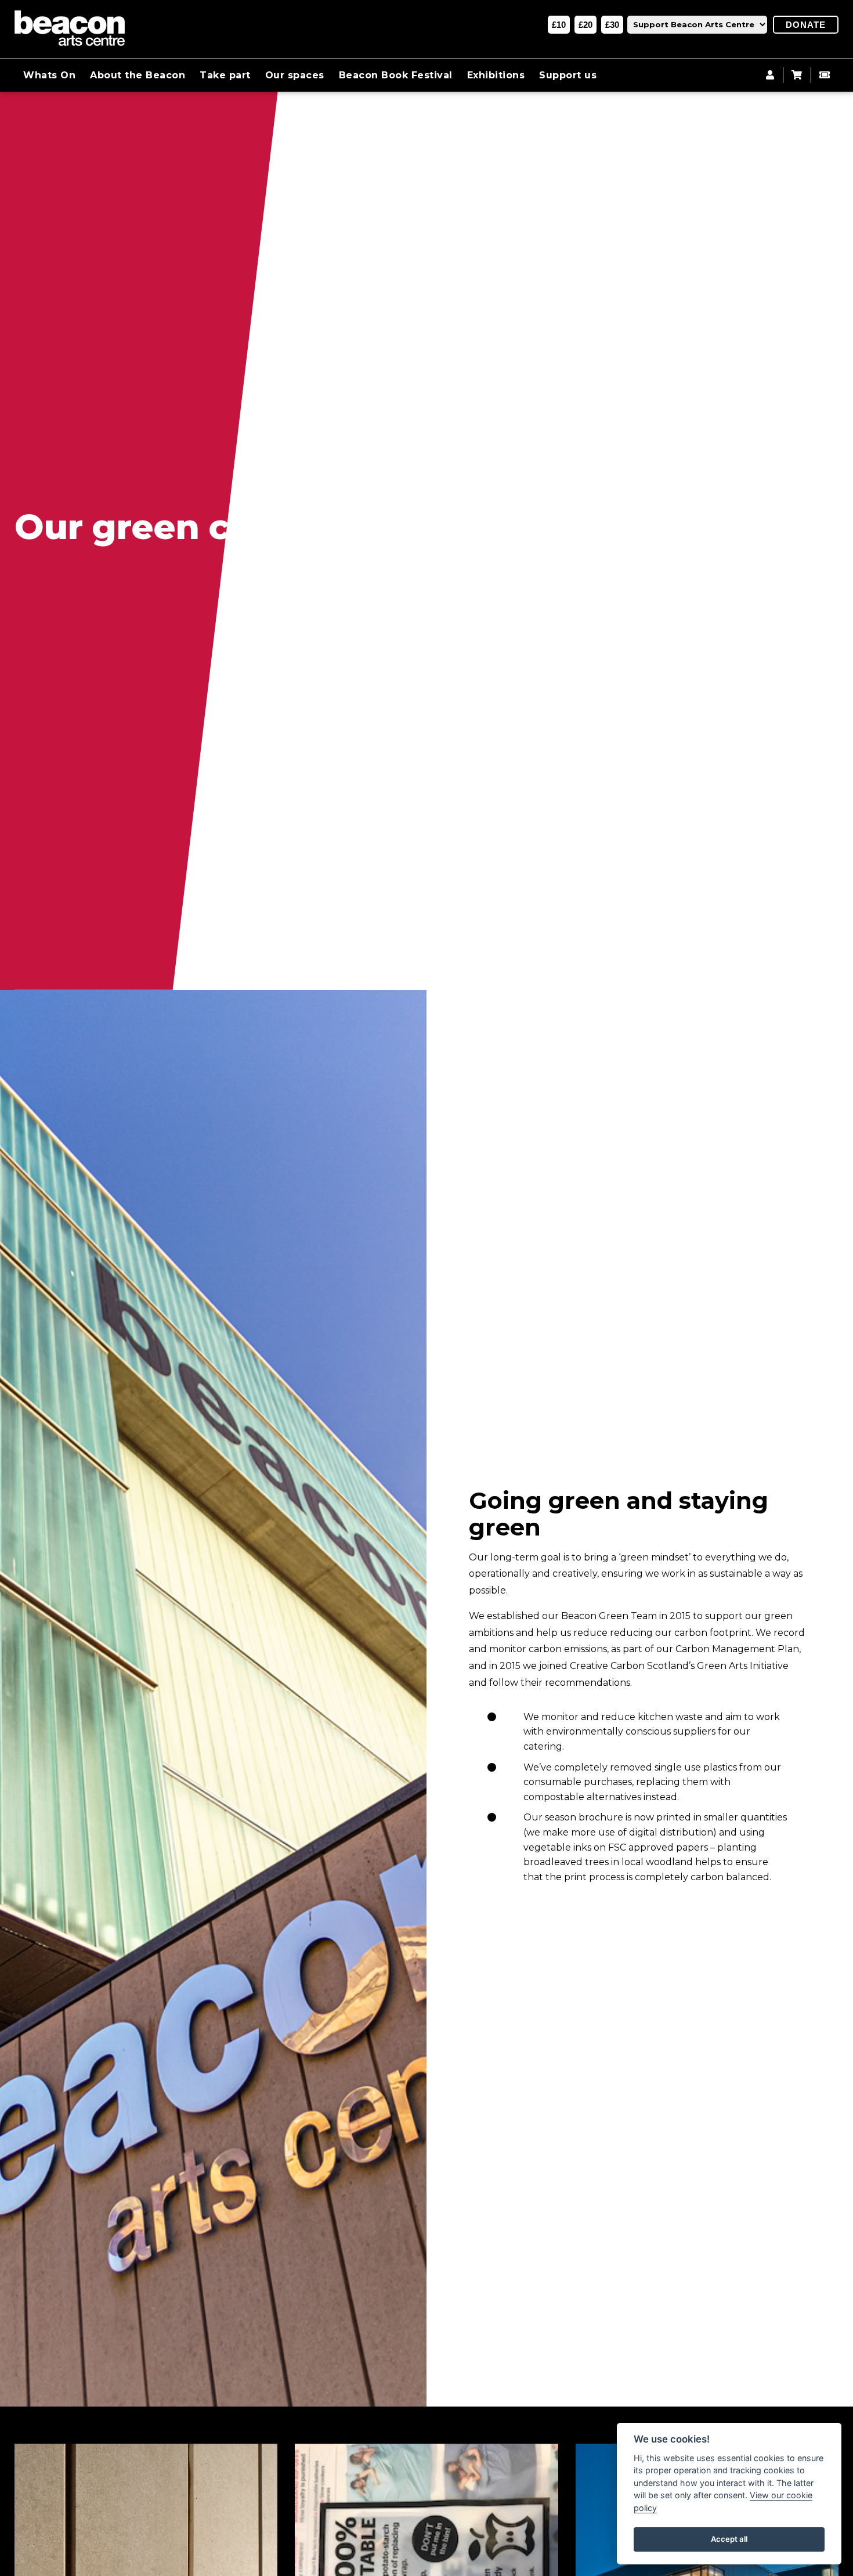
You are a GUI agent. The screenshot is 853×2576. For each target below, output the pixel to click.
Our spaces (295, 75)
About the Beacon (138, 75)
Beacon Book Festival (396, 75)
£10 (559, 25)
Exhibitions (496, 75)
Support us (568, 75)
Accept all (729, 2539)
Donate (806, 25)
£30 (612, 25)
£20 (585, 25)
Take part (225, 75)
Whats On (49, 75)
